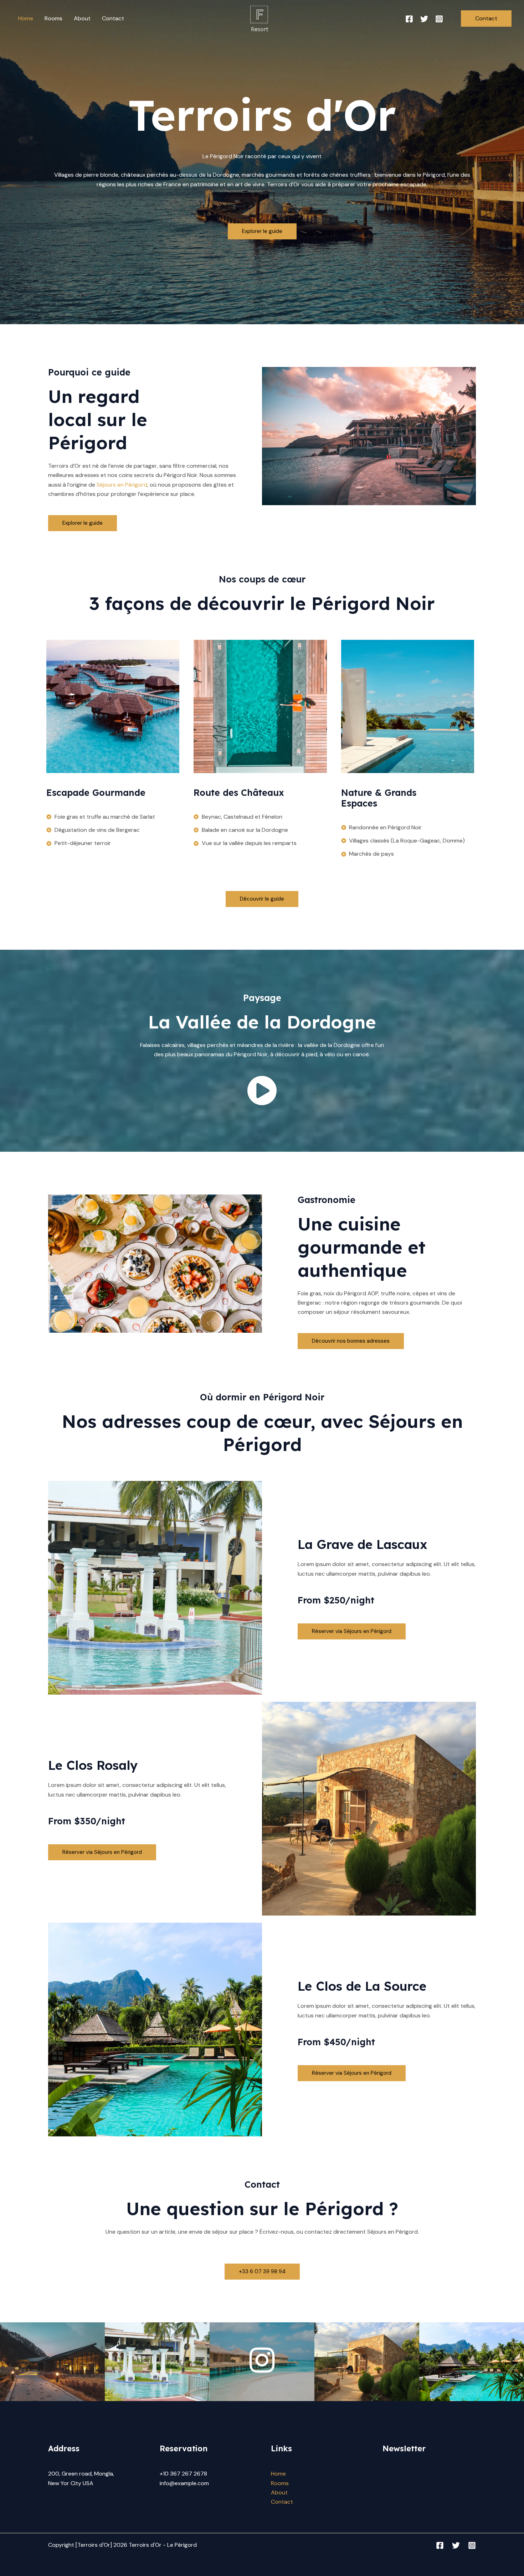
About (82, 18)
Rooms (53, 18)
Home (26, 18)
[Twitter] (424, 19)
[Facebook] (409, 19)
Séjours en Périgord (122, 485)
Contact (113, 18)
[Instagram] (439, 19)
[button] (486, 19)
